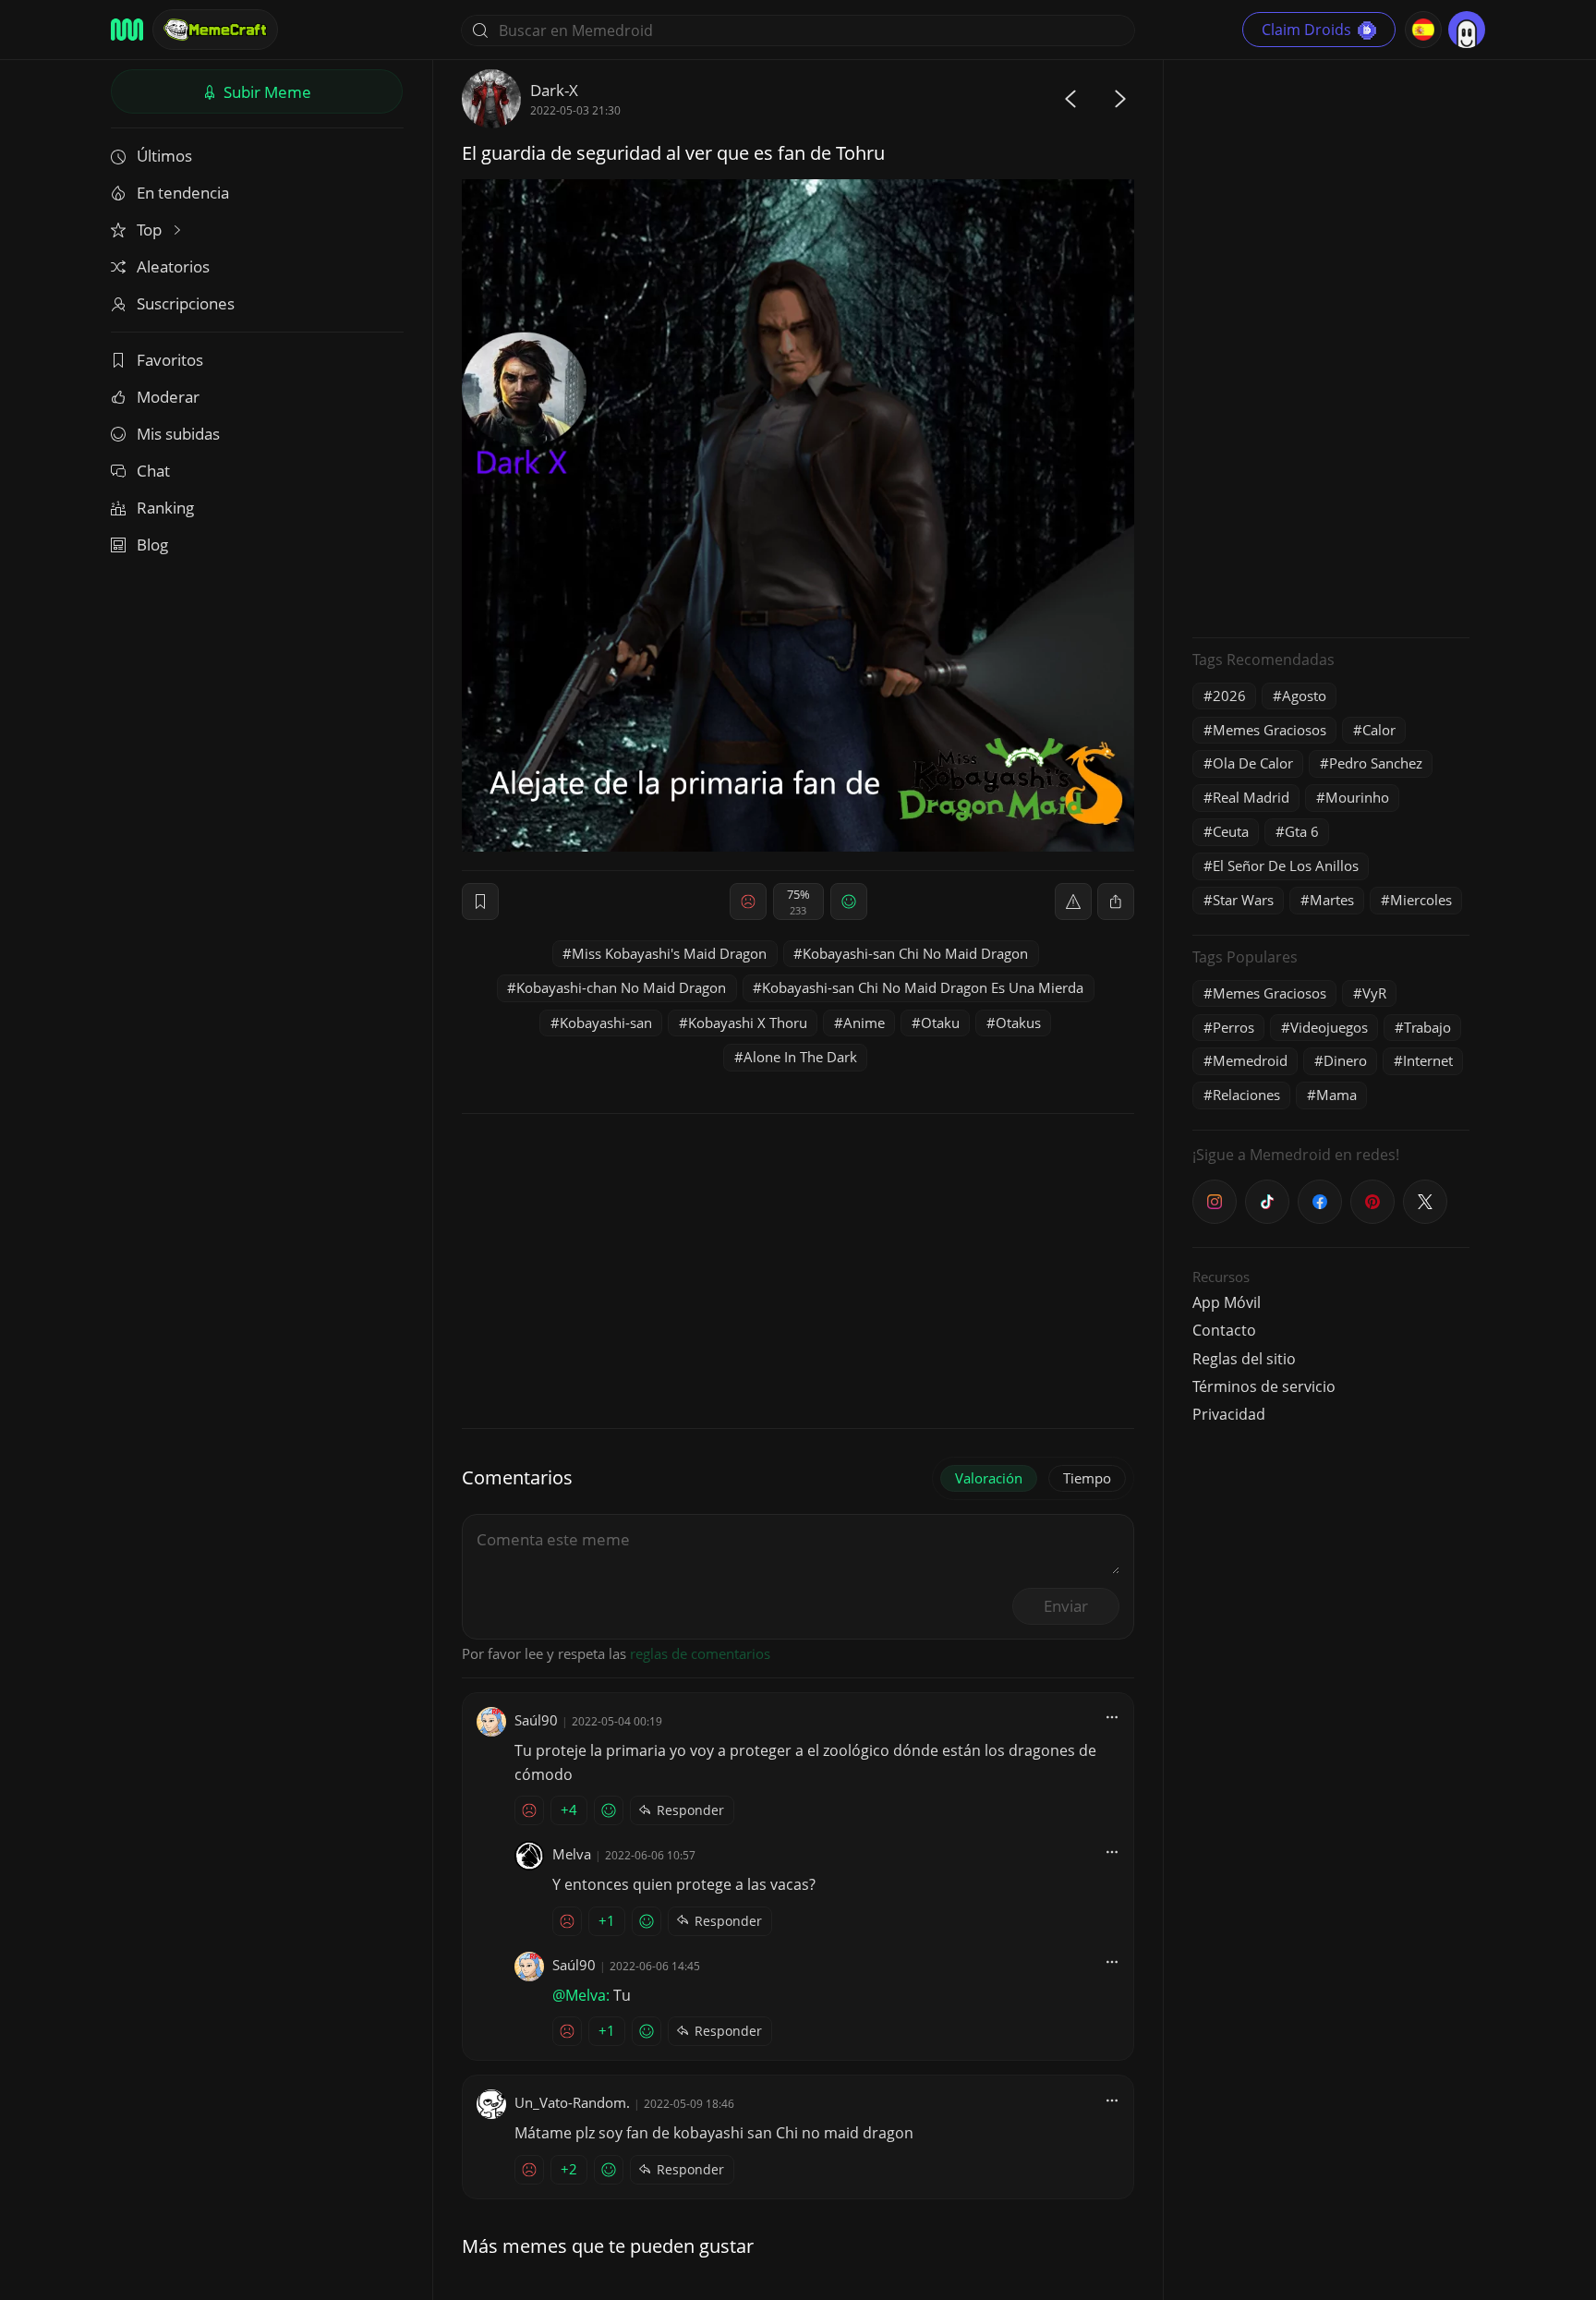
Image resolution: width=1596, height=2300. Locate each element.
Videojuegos (1329, 1027)
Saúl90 (536, 1720)
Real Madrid (1251, 797)
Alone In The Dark (800, 1057)
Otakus (1018, 1023)
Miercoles (1421, 900)
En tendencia (183, 193)
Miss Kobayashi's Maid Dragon (669, 953)
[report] (1073, 902)
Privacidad (1229, 1414)
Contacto (1224, 1330)
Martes (1332, 900)
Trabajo (1427, 1027)
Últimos (164, 156)
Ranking (165, 508)
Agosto (1304, 696)
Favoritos (170, 360)
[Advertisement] (1331, 346)
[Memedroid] (127, 30)
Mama (1336, 1095)
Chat (153, 471)
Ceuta (1231, 831)
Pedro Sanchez (1376, 763)
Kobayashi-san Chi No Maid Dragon (915, 953)
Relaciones (1246, 1095)
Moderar (168, 397)
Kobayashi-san (606, 1023)
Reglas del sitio (1244, 1359)
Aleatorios (173, 266)
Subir (266, 92)
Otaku (940, 1023)
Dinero (1345, 1060)
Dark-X (554, 90)
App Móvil (1227, 1302)
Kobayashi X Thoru (748, 1023)
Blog (152, 545)
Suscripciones (186, 303)
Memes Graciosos (1270, 730)
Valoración (989, 1478)
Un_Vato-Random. (572, 2102)
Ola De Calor (1253, 763)
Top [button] (151, 230)
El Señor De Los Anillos (1286, 866)
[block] (1116, 902)
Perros (1233, 1027)
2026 (1229, 696)
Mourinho (1357, 797)
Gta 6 (1302, 831)
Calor (1379, 730)
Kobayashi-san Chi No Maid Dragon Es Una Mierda (923, 987)
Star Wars (1243, 900)
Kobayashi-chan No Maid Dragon (621, 987)
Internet (1428, 1060)
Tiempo (1087, 1478)
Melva (572, 1854)
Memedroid (1250, 1060)
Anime (864, 1023)
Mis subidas (178, 434)
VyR (1374, 993)
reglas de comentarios (700, 1653)
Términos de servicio (1264, 1386)
